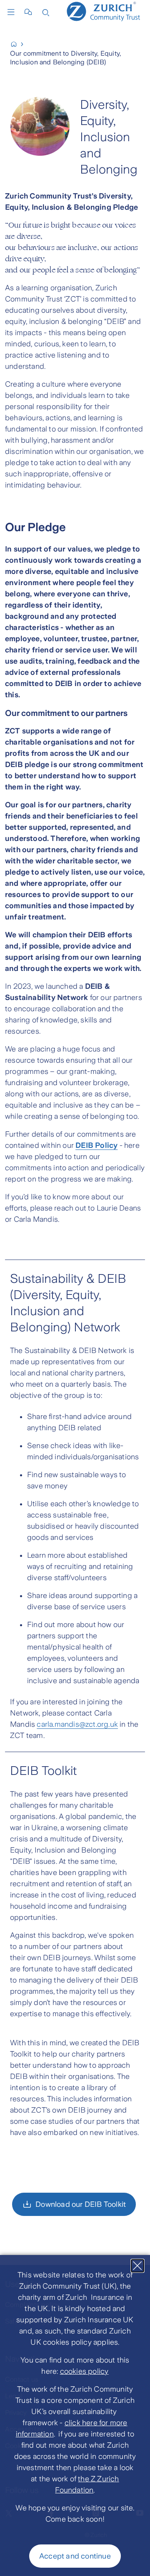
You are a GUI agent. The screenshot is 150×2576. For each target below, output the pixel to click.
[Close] (137, 2266)
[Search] (46, 12)
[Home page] (105, 11)
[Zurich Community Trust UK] (17, 44)
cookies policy (84, 2371)
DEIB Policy (96, 1145)
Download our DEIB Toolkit (81, 2204)
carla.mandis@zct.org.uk (77, 1724)
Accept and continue (75, 2556)
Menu (13, 12)
